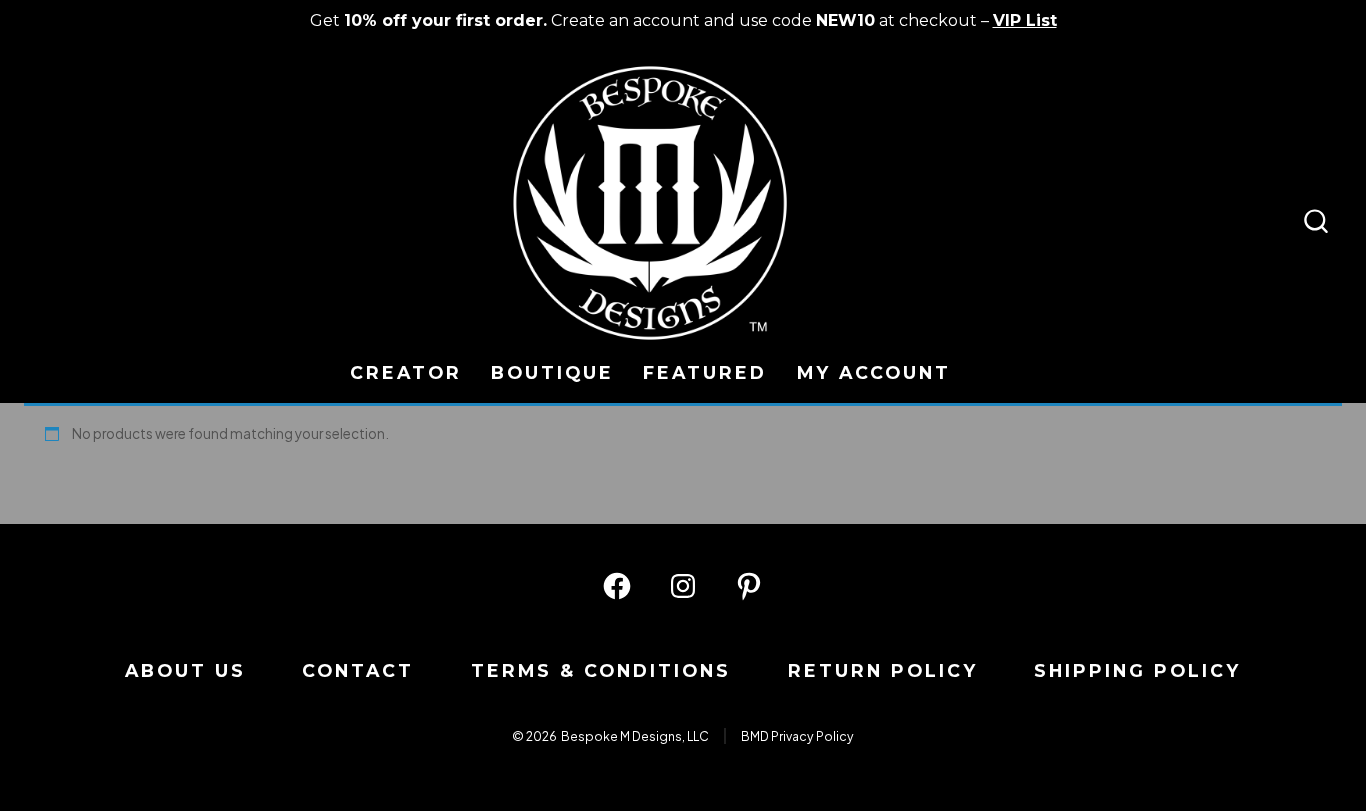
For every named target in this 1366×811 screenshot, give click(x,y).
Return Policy (883, 670)
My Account (874, 372)
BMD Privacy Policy (797, 736)
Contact (358, 670)
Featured (705, 372)
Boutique (552, 372)
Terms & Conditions (601, 670)
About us (185, 670)
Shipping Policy (1137, 670)
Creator (406, 372)
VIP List (1025, 20)
